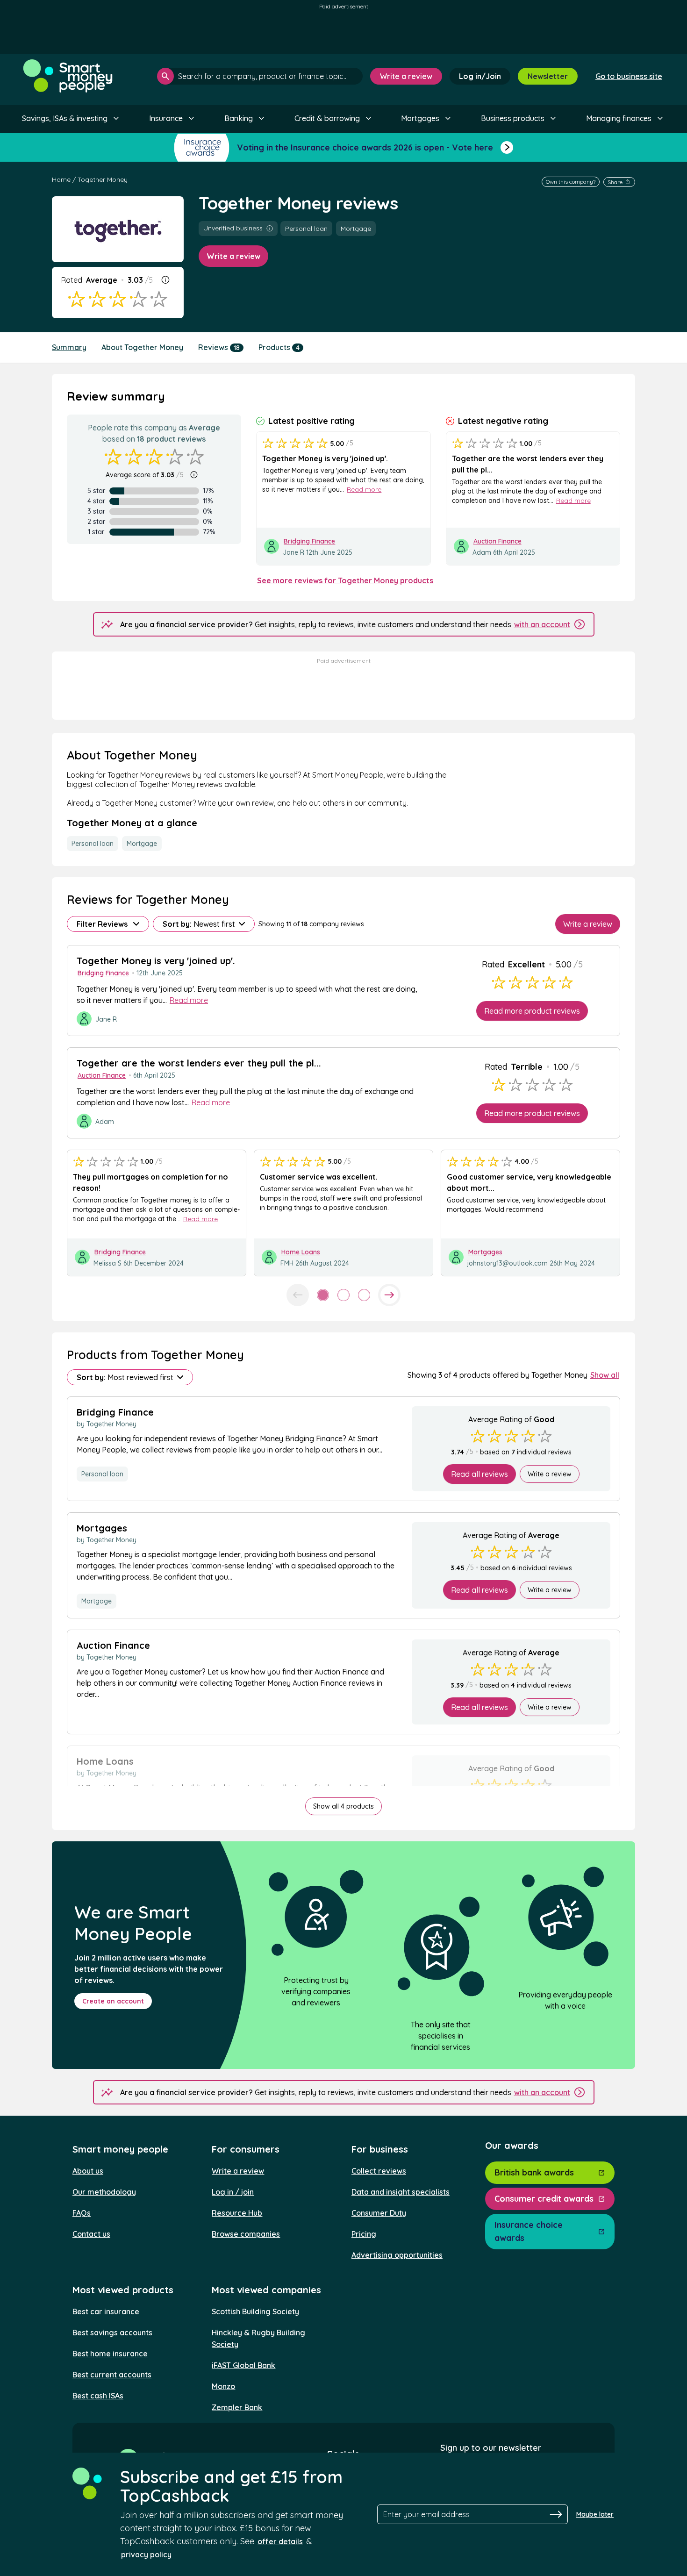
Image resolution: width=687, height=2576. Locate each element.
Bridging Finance (309, 541)
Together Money (103, 179)
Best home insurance (110, 2354)
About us (88, 2171)
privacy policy (146, 2555)
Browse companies (246, 2234)
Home (61, 179)
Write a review (406, 76)
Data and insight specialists (401, 2192)
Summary (69, 347)
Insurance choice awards (529, 2231)
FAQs (82, 2213)
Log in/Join (480, 76)
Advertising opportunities (397, 2255)
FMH (287, 1263)
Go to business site (629, 76)
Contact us (91, 2234)
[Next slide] (389, 1295)
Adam (483, 552)
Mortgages (485, 1252)
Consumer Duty (379, 2213)
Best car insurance (106, 2311)
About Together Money (142, 347)
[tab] (323, 1295)
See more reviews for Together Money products (345, 580)
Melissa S (107, 1263)
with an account (542, 624)
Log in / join (233, 2192)
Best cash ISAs (98, 2396)
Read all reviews (479, 1474)
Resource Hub (237, 2213)
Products (279, 347)
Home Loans (301, 1252)
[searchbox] (260, 76)
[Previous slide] (298, 1295)
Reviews (219, 347)
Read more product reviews (532, 1011)
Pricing (364, 2234)
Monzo (223, 2386)
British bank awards (534, 2172)
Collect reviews (379, 2171)
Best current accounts (112, 2375)
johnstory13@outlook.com (508, 1263)
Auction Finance (497, 541)
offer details (280, 2541)
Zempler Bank (237, 2407)
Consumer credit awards (544, 2199)
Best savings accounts (112, 2333)
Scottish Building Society (255, 2311)
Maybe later (595, 2514)
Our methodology (104, 2192)
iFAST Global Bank (243, 2365)
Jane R (293, 552)
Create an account (113, 2001)
